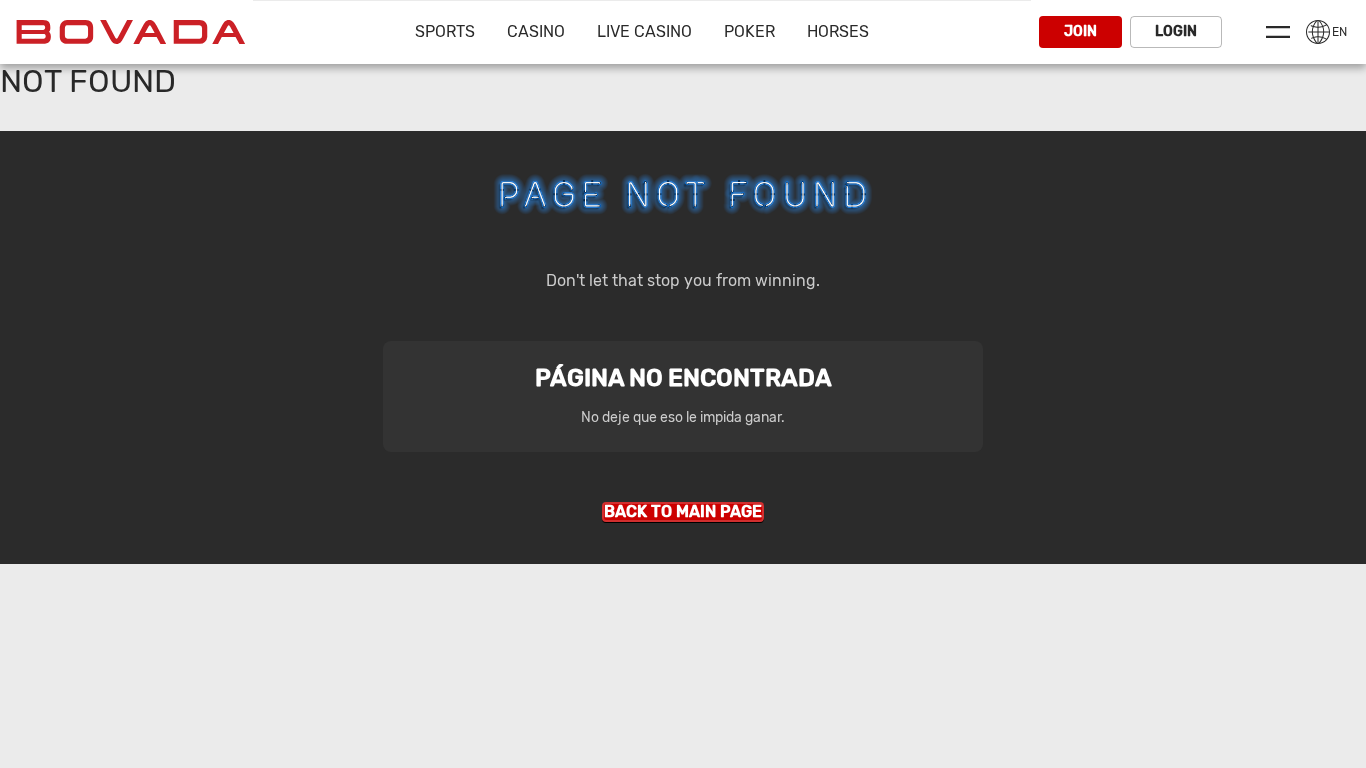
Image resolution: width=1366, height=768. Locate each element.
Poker (749, 31)
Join (1080, 31)
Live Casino (644, 31)
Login (1176, 31)
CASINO (536, 31)
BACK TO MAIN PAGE (683, 511)
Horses (838, 31)
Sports (445, 31)
